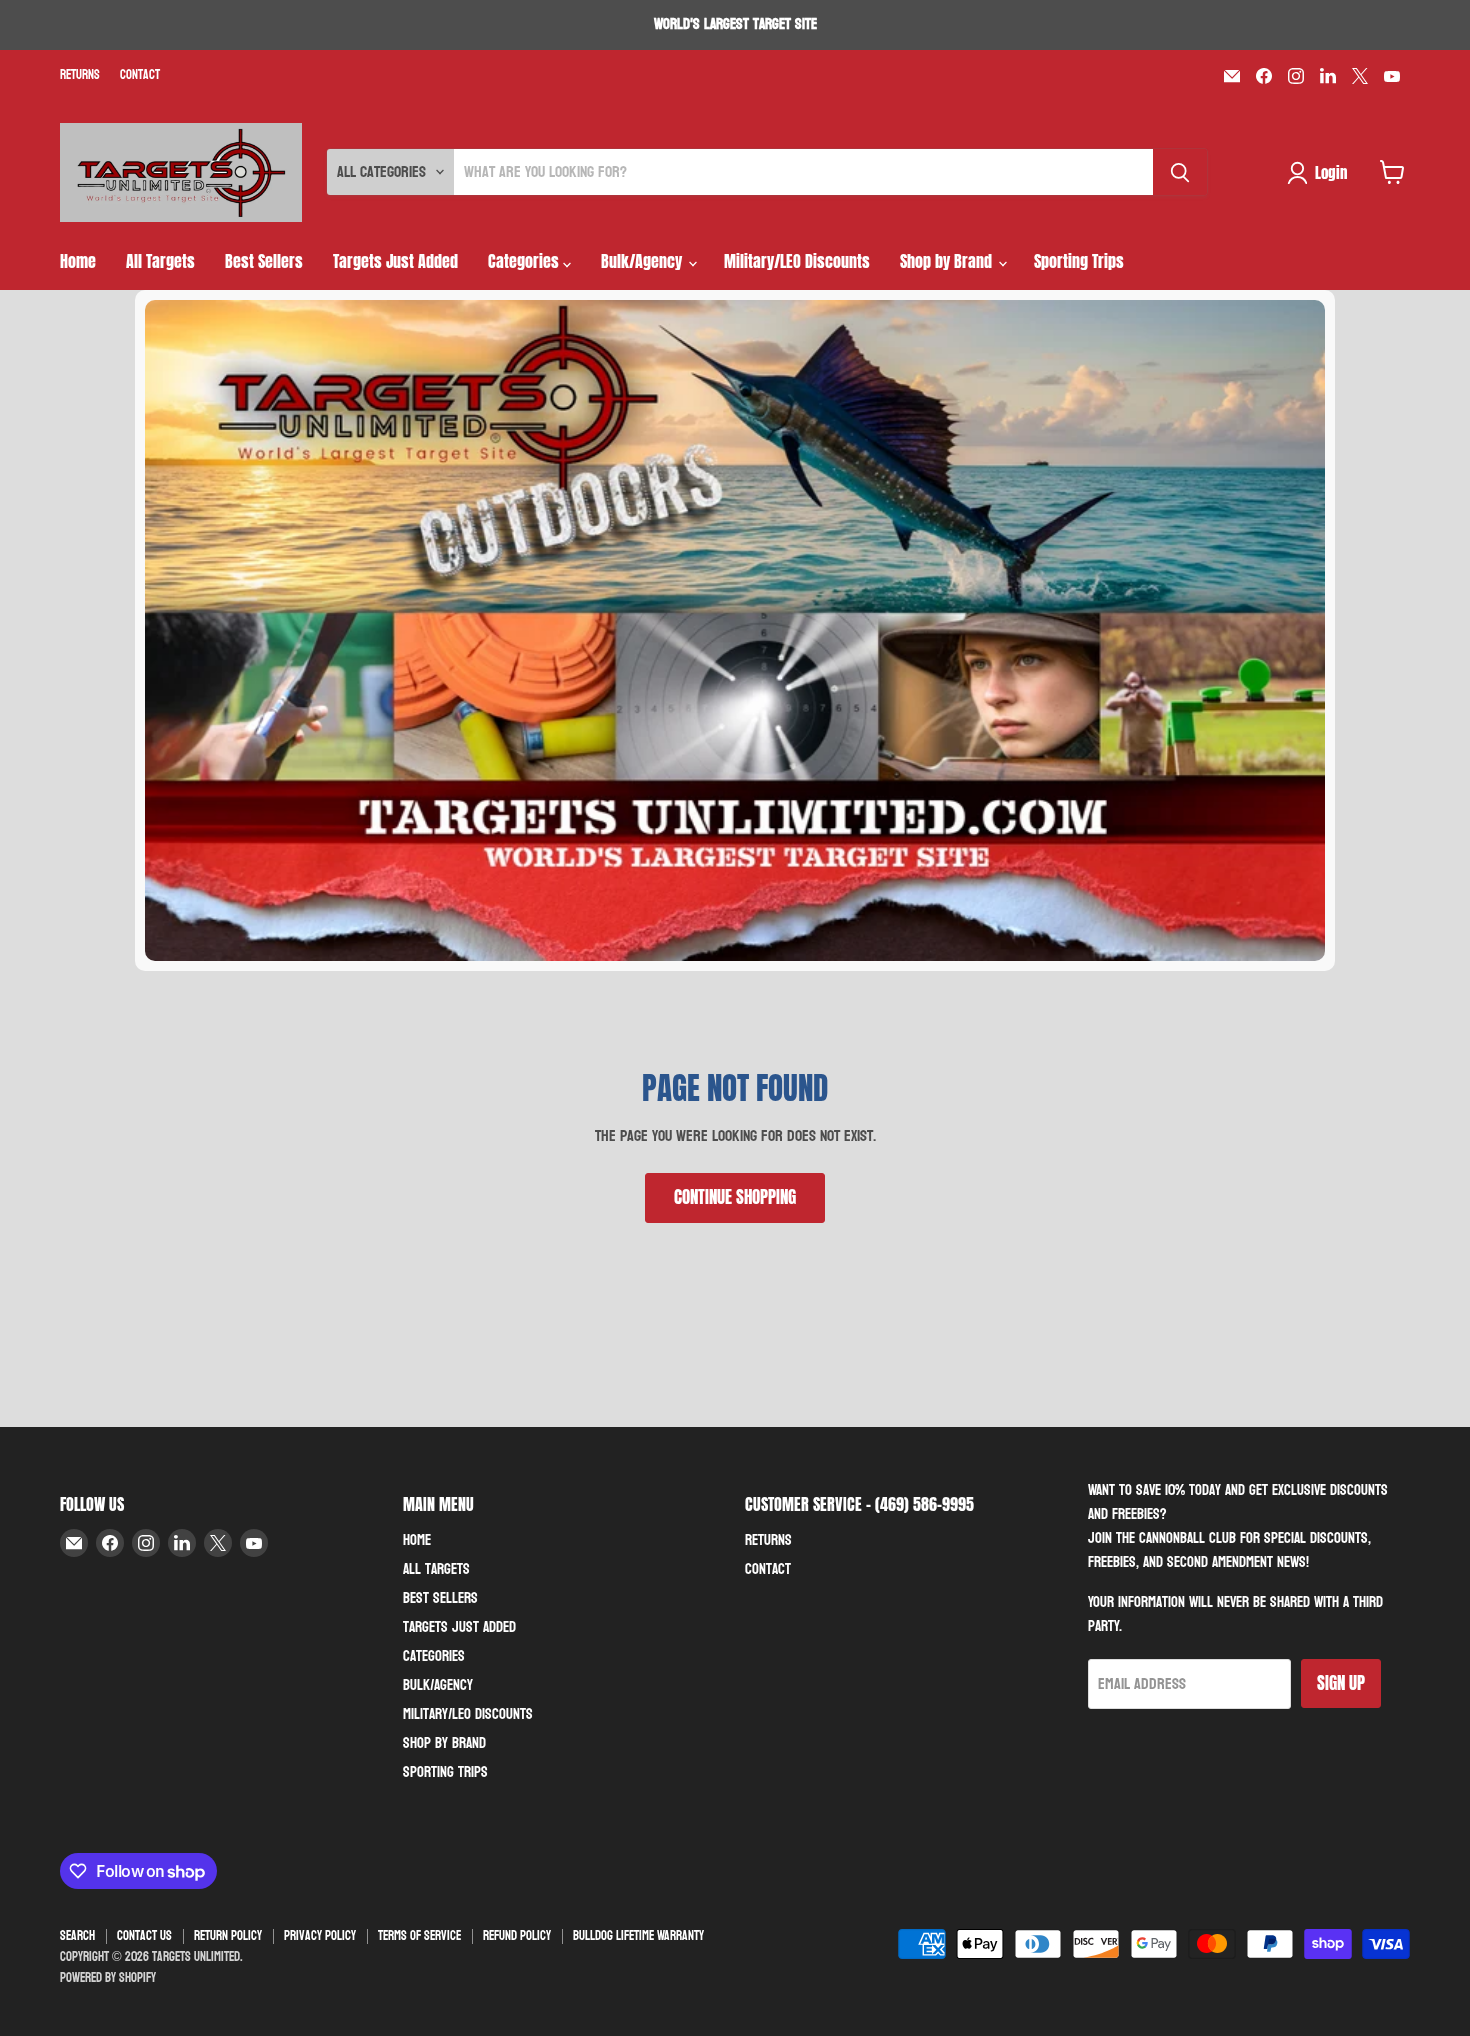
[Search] (1180, 172)
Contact (140, 75)
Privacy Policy (320, 1936)
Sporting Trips (1079, 261)
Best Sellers (264, 261)
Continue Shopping (735, 1197)
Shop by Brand (948, 261)
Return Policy (228, 1936)
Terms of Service (419, 1936)
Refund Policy (517, 1936)
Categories (525, 261)
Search (77, 1936)
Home (78, 261)
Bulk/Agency (643, 261)
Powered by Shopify (108, 1978)
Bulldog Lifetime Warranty (638, 1936)
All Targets (160, 261)
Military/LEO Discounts (797, 261)
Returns (80, 75)
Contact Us (144, 1936)
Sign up (1341, 1683)
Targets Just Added (395, 261)
